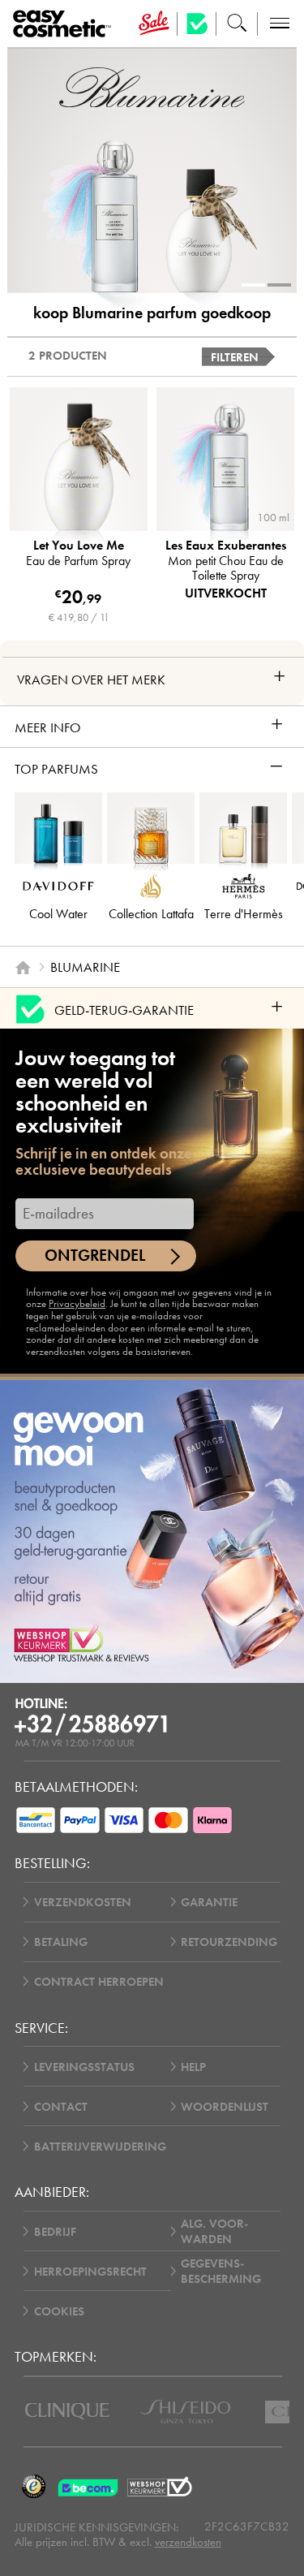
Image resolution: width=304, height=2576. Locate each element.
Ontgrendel (95, 1256)
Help (193, 2067)
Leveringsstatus (84, 2067)
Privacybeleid (77, 1303)
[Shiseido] (185, 2412)
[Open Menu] (65, 24)
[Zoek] (237, 24)
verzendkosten (188, 2542)
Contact (61, 2106)
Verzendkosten (83, 1902)
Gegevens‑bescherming (221, 2271)
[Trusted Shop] (197, 24)
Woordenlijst (225, 2106)
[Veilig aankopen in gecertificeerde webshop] (160, 2487)
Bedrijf (55, 2231)
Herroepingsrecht (90, 2271)
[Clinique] (67, 2411)
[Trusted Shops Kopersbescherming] (34, 2487)
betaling (61, 1942)
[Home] (23, 968)
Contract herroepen (99, 1981)
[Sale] (154, 24)
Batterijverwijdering (100, 2146)
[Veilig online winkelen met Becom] (90, 2487)
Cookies (59, 2311)
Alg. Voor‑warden (214, 2231)
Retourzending (229, 1942)
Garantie (209, 1902)
